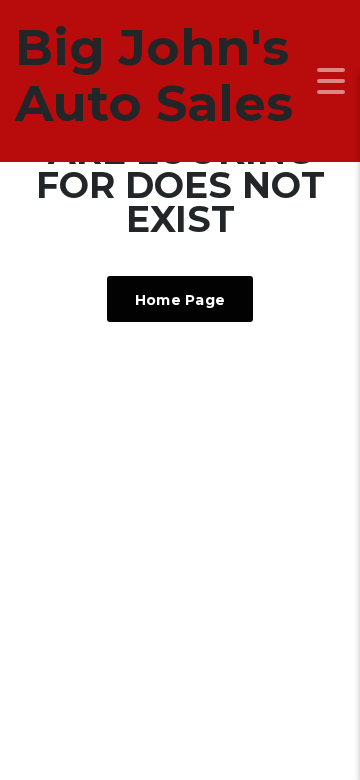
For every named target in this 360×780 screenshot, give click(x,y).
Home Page (180, 300)
